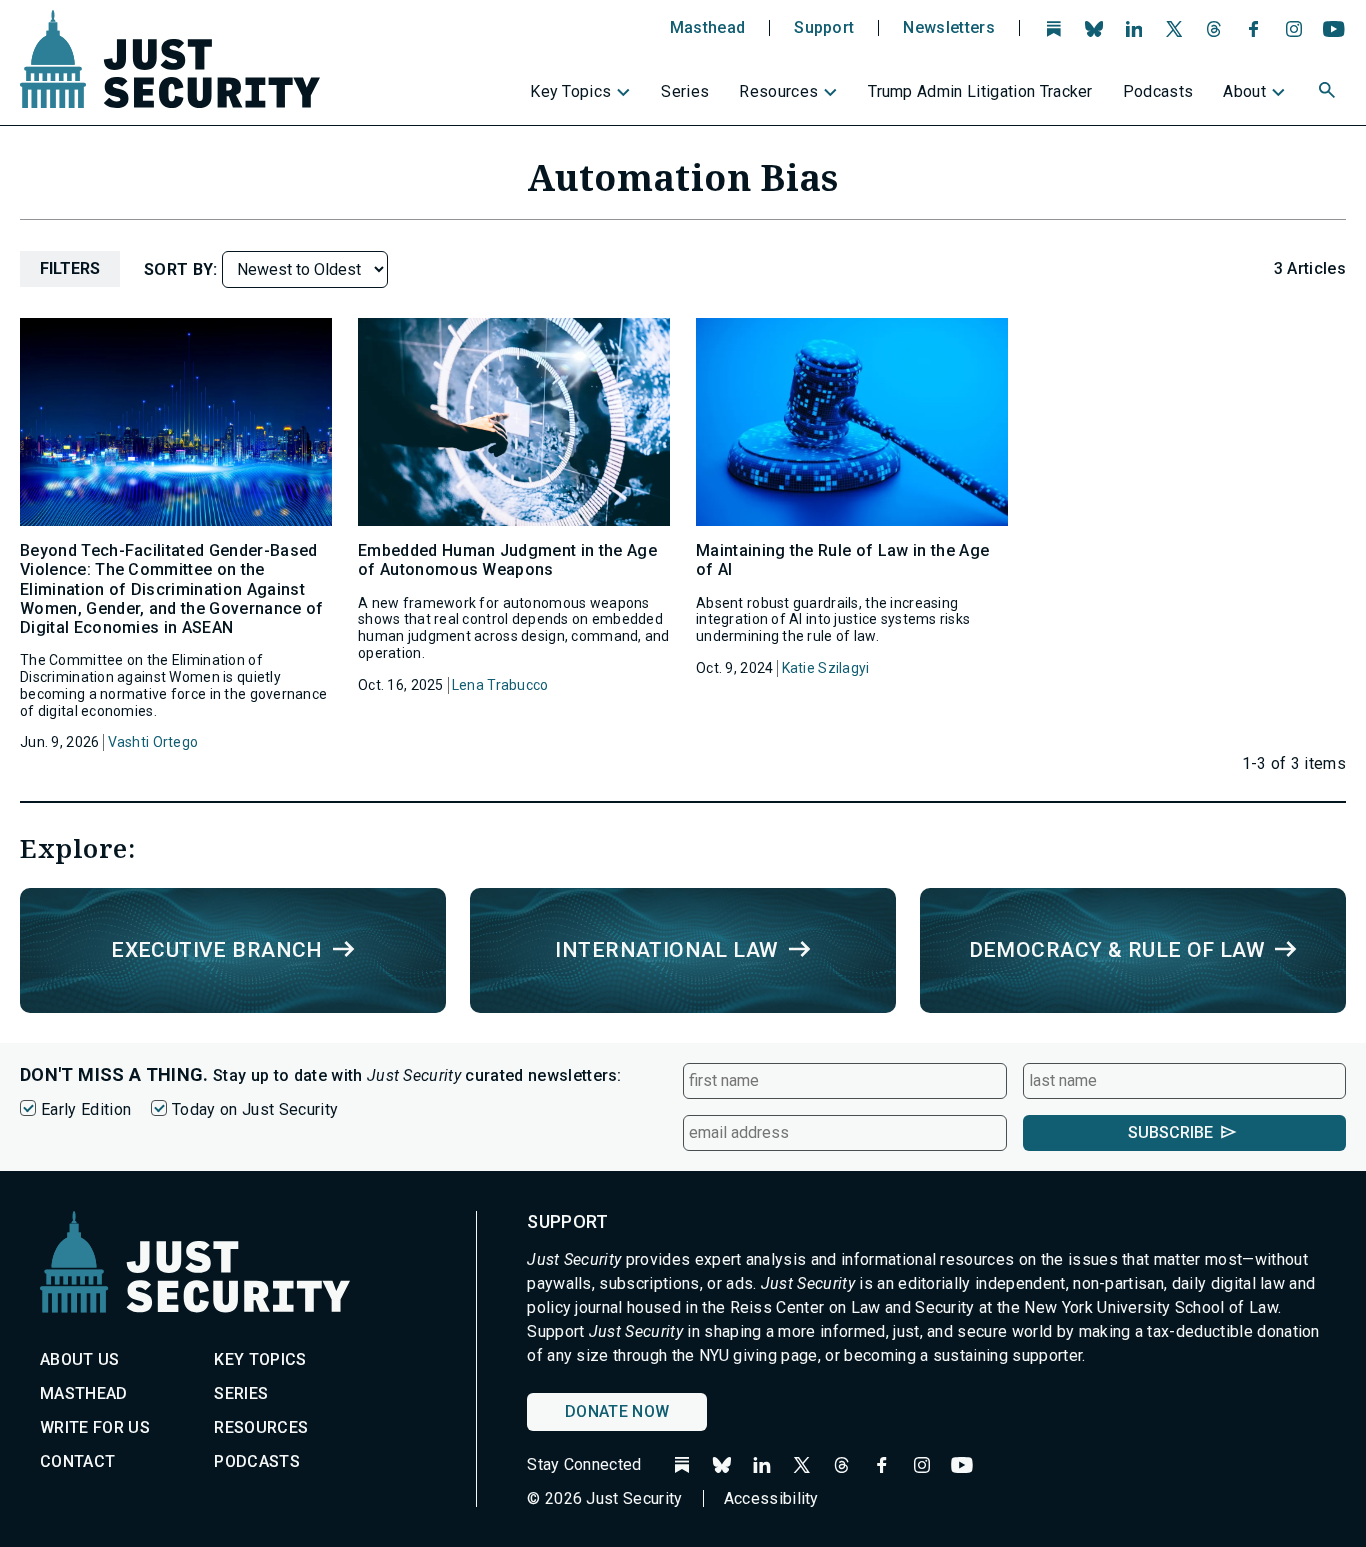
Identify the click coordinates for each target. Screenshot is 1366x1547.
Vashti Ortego (153, 742)
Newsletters (949, 28)
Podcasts (1158, 91)
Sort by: (183, 269)
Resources (778, 91)
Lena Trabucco (500, 685)
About (1244, 91)
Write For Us (95, 1427)
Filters (70, 268)
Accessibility (771, 1498)
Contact (77, 1461)
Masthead (708, 28)
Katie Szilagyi (826, 668)
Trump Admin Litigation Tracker (980, 91)
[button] (1329, 93)
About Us (80, 1359)
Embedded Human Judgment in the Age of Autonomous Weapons (507, 560)
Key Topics (570, 91)
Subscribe (1170, 1132)
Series (685, 91)
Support (824, 28)
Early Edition (86, 1109)
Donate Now (617, 1411)
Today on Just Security (255, 1109)
